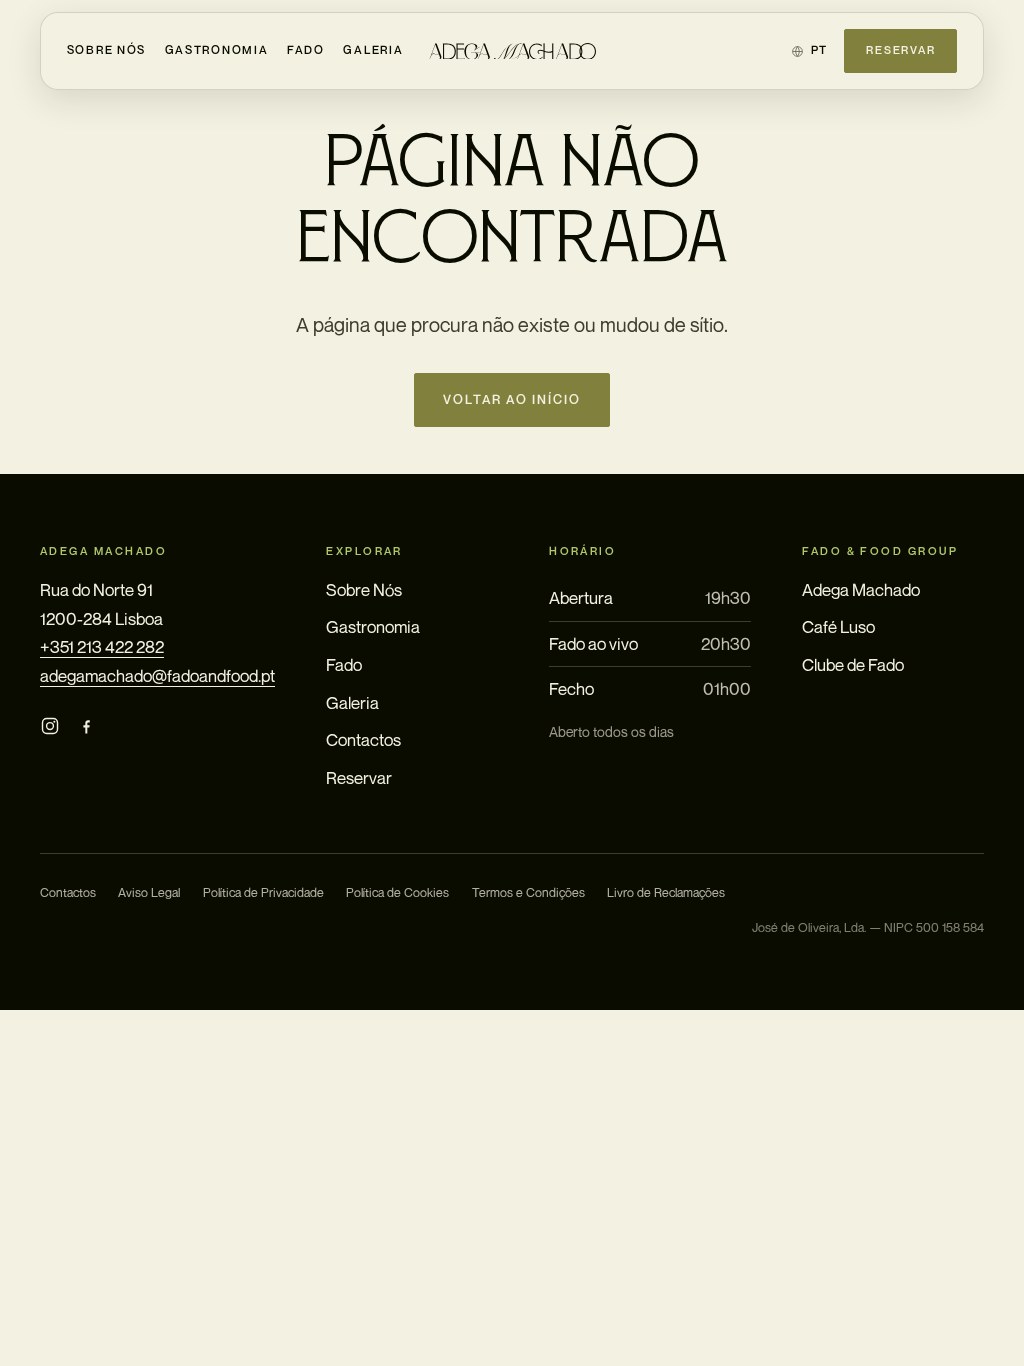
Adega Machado (861, 589)
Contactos (363, 739)
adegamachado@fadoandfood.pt (157, 675)
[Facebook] (86, 726)
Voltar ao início (512, 399)
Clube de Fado (853, 664)
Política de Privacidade (263, 892)
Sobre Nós (107, 50)
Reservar (900, 50)
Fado (306, 50)
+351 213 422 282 (102, 646)
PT (819, 50)
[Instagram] (50, 726)
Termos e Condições (528, 892)
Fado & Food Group (880, 551)
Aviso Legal (149, 892)
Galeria (373, 50)
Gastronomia (217, 50)
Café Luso (838, 626)
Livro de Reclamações (666, 892)
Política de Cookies (397, 892)
